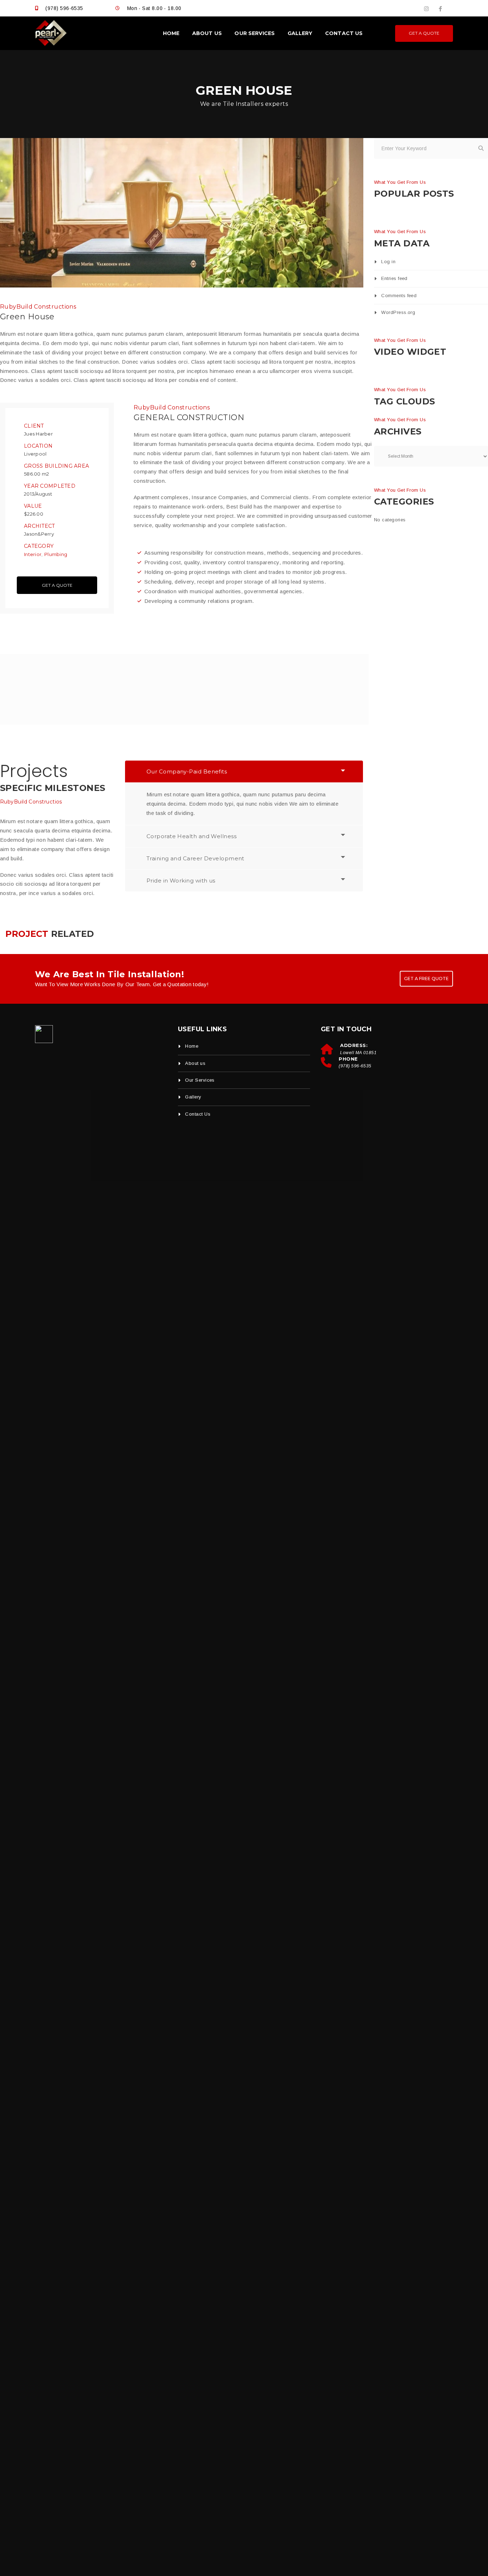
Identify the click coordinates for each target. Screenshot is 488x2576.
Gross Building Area (56, 466)
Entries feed (394, 278)
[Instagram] (426, 9)
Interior (33, 554)
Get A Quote (57, 585)
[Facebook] (440, 9)
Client (34, 426)
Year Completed (50, 486)
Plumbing (56, 554)
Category (39, 546)
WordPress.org (398, 312)
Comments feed (399, 296)
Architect (39, 526)
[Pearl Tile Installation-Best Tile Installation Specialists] (51, 33)
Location (38, 446)
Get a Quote (424, 33)
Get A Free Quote (426, 979)
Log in (388, 262)
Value (33, 506)
